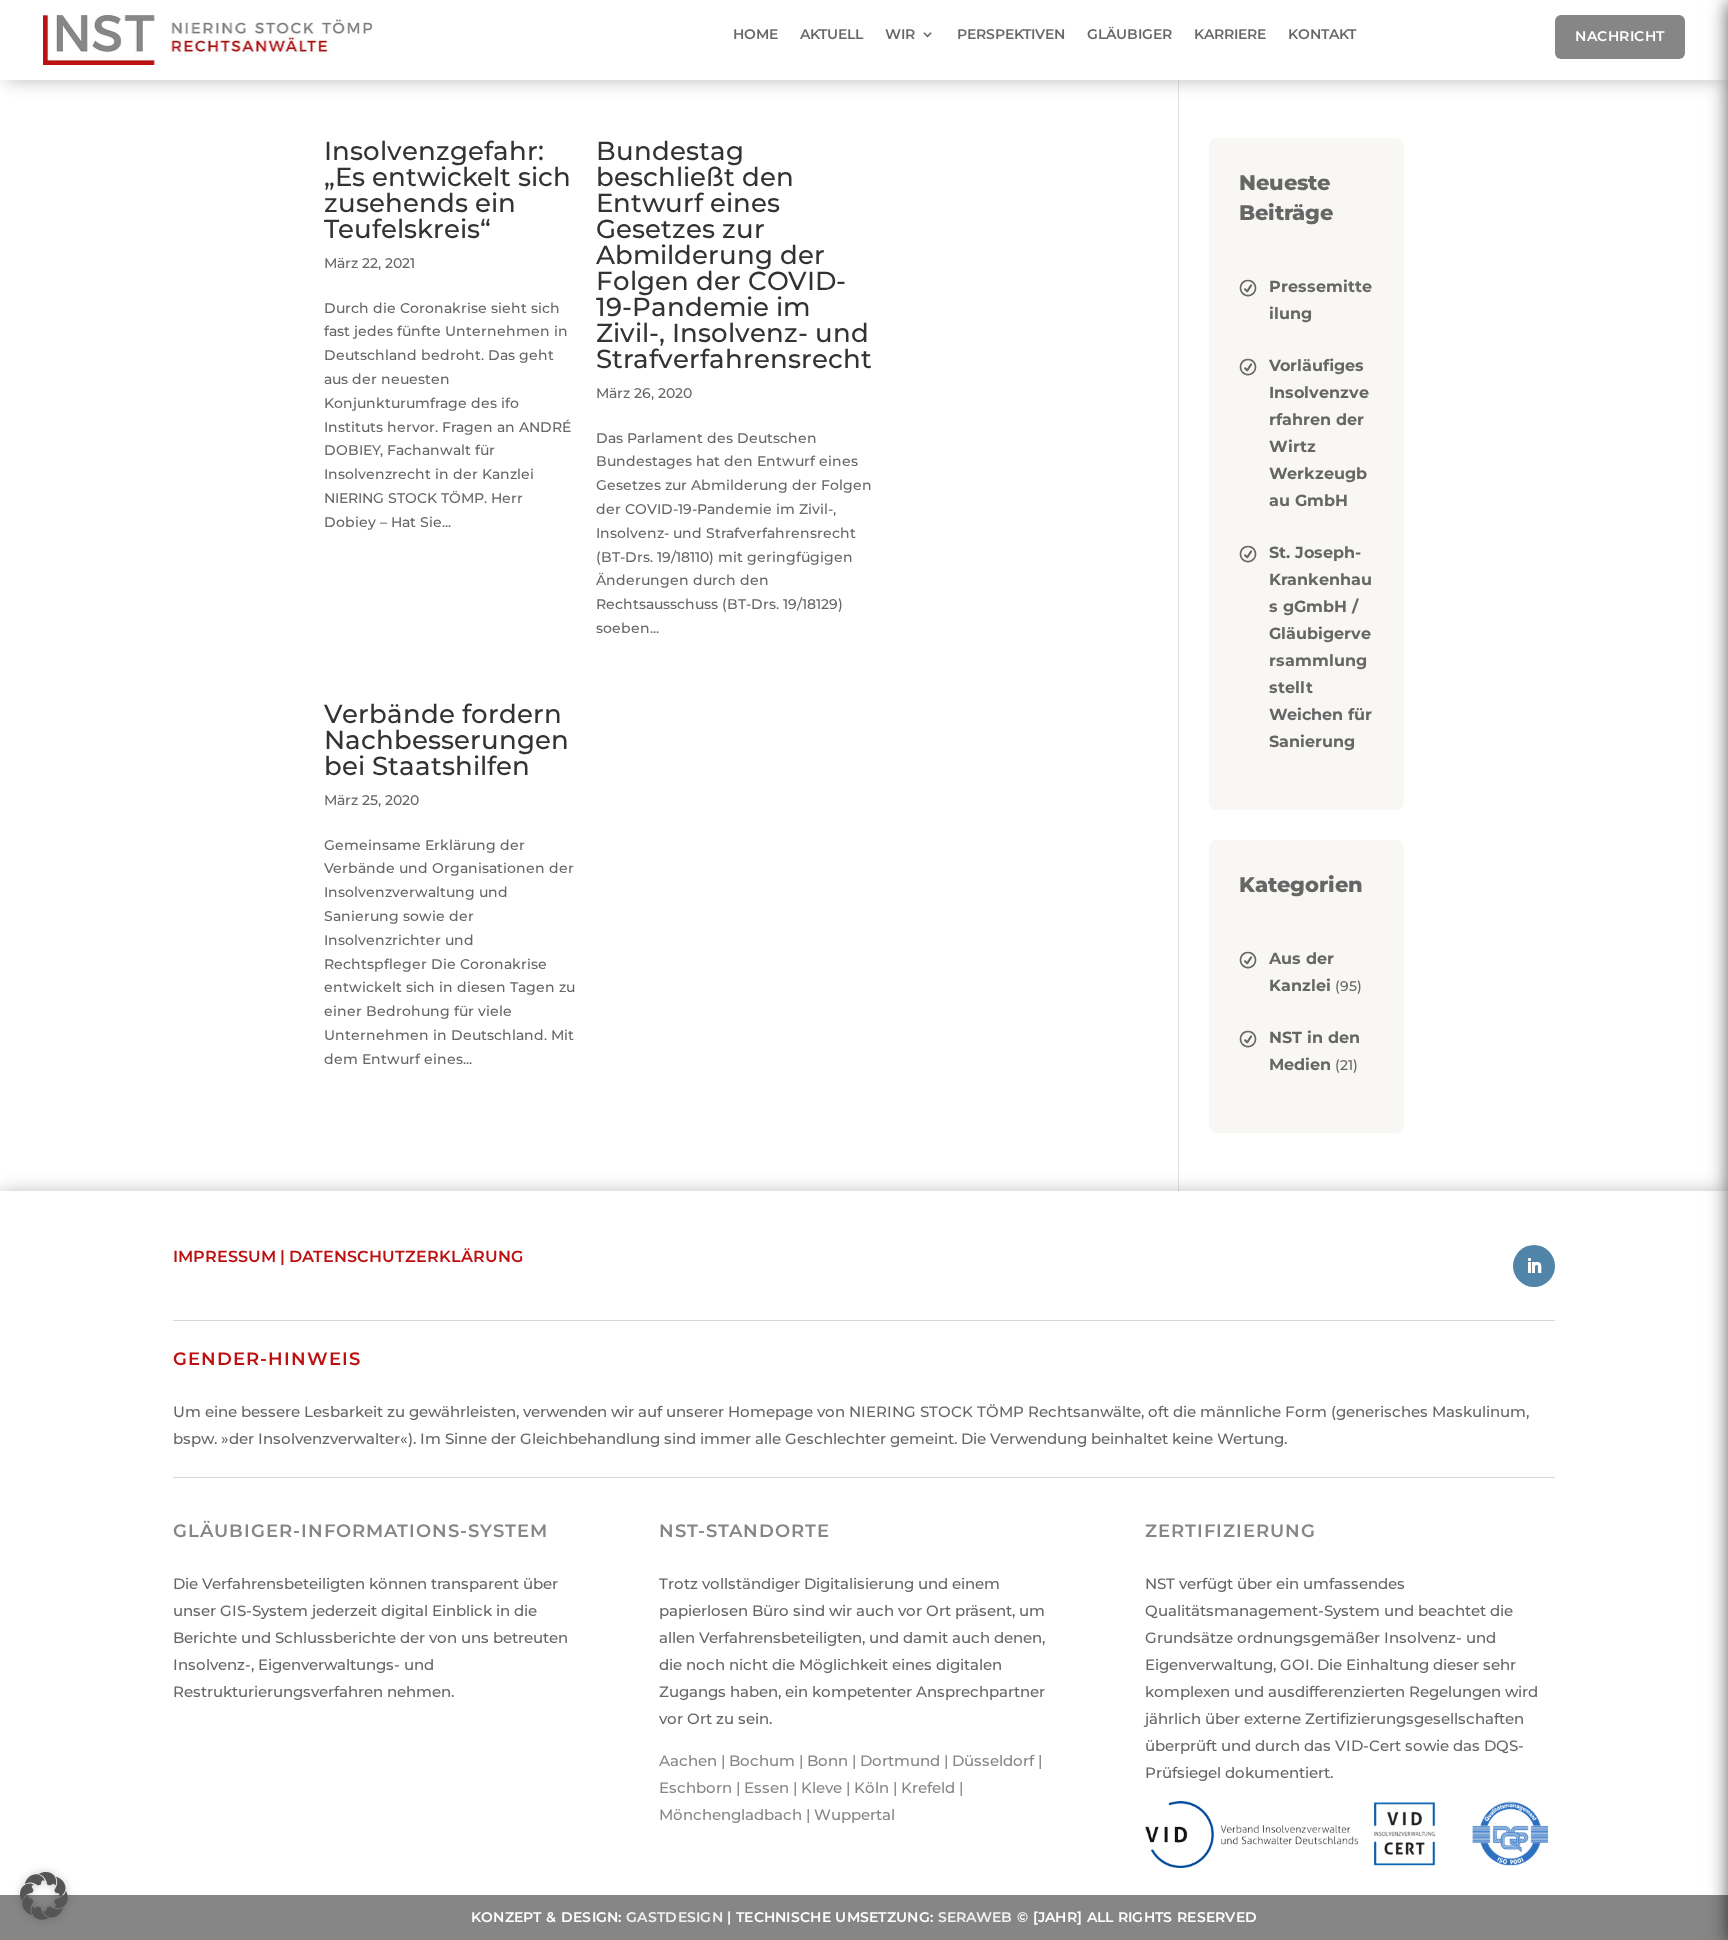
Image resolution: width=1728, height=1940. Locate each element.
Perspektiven (1011, 34)
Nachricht (1620, 36)
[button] (44, 1896)
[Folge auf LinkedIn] (1534, 1266)
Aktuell (831, 34)
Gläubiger (1129, 34)
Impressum (224, 1256)
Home (755, 34)
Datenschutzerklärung (406, 1256)
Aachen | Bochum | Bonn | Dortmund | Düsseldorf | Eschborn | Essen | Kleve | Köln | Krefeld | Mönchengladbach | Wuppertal (850, 1787)
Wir (900, 34)
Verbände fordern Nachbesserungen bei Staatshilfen (446, 740)
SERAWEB (975, 1917)
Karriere (1230, 34)
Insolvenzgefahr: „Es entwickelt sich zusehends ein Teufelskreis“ (447, 190)
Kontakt (1322, 34)
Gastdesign (674, 1917)
